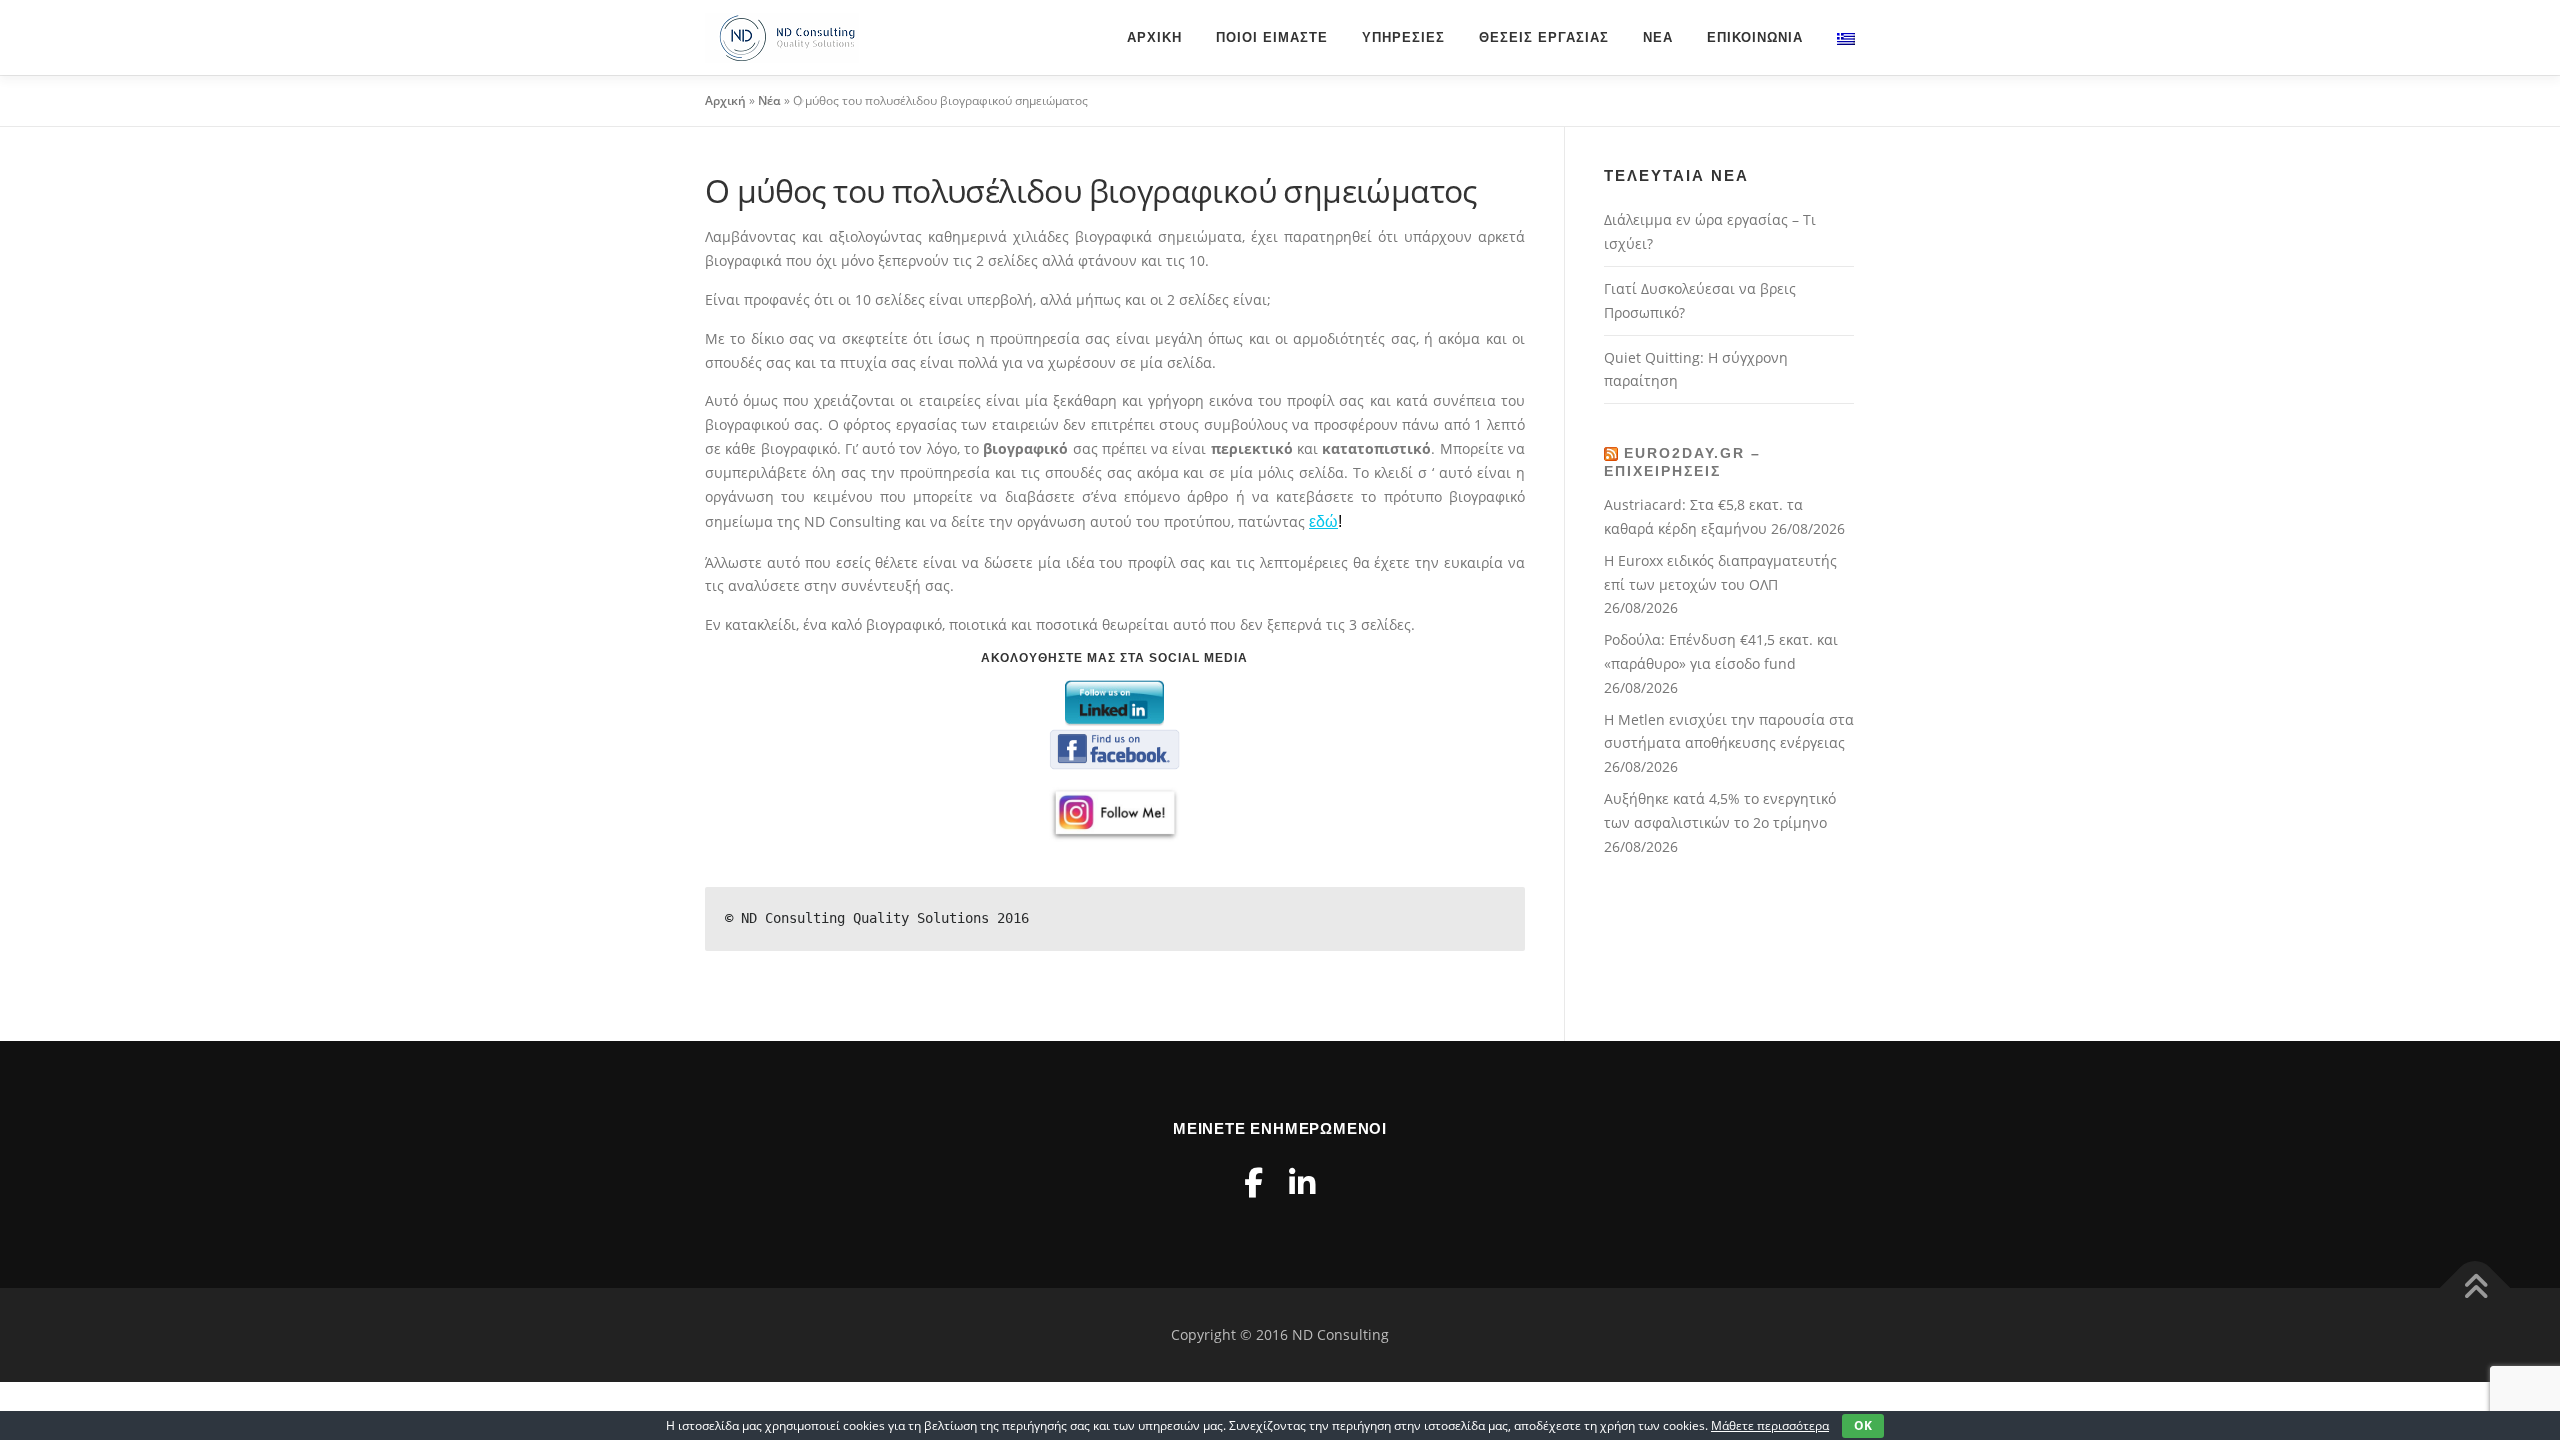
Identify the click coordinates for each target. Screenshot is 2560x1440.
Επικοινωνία (1755, 37)
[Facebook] (1253, 1182)
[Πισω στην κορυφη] (2475, 1288)
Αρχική (1154, 37)
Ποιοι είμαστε (1272, 37)
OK (1863, 1425)
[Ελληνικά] (1837, 37)
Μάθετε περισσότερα (1770, 1425)
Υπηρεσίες (1403, 37)
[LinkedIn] (1302, 1182)
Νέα (1658, 37)
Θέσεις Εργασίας (1544, 37)
